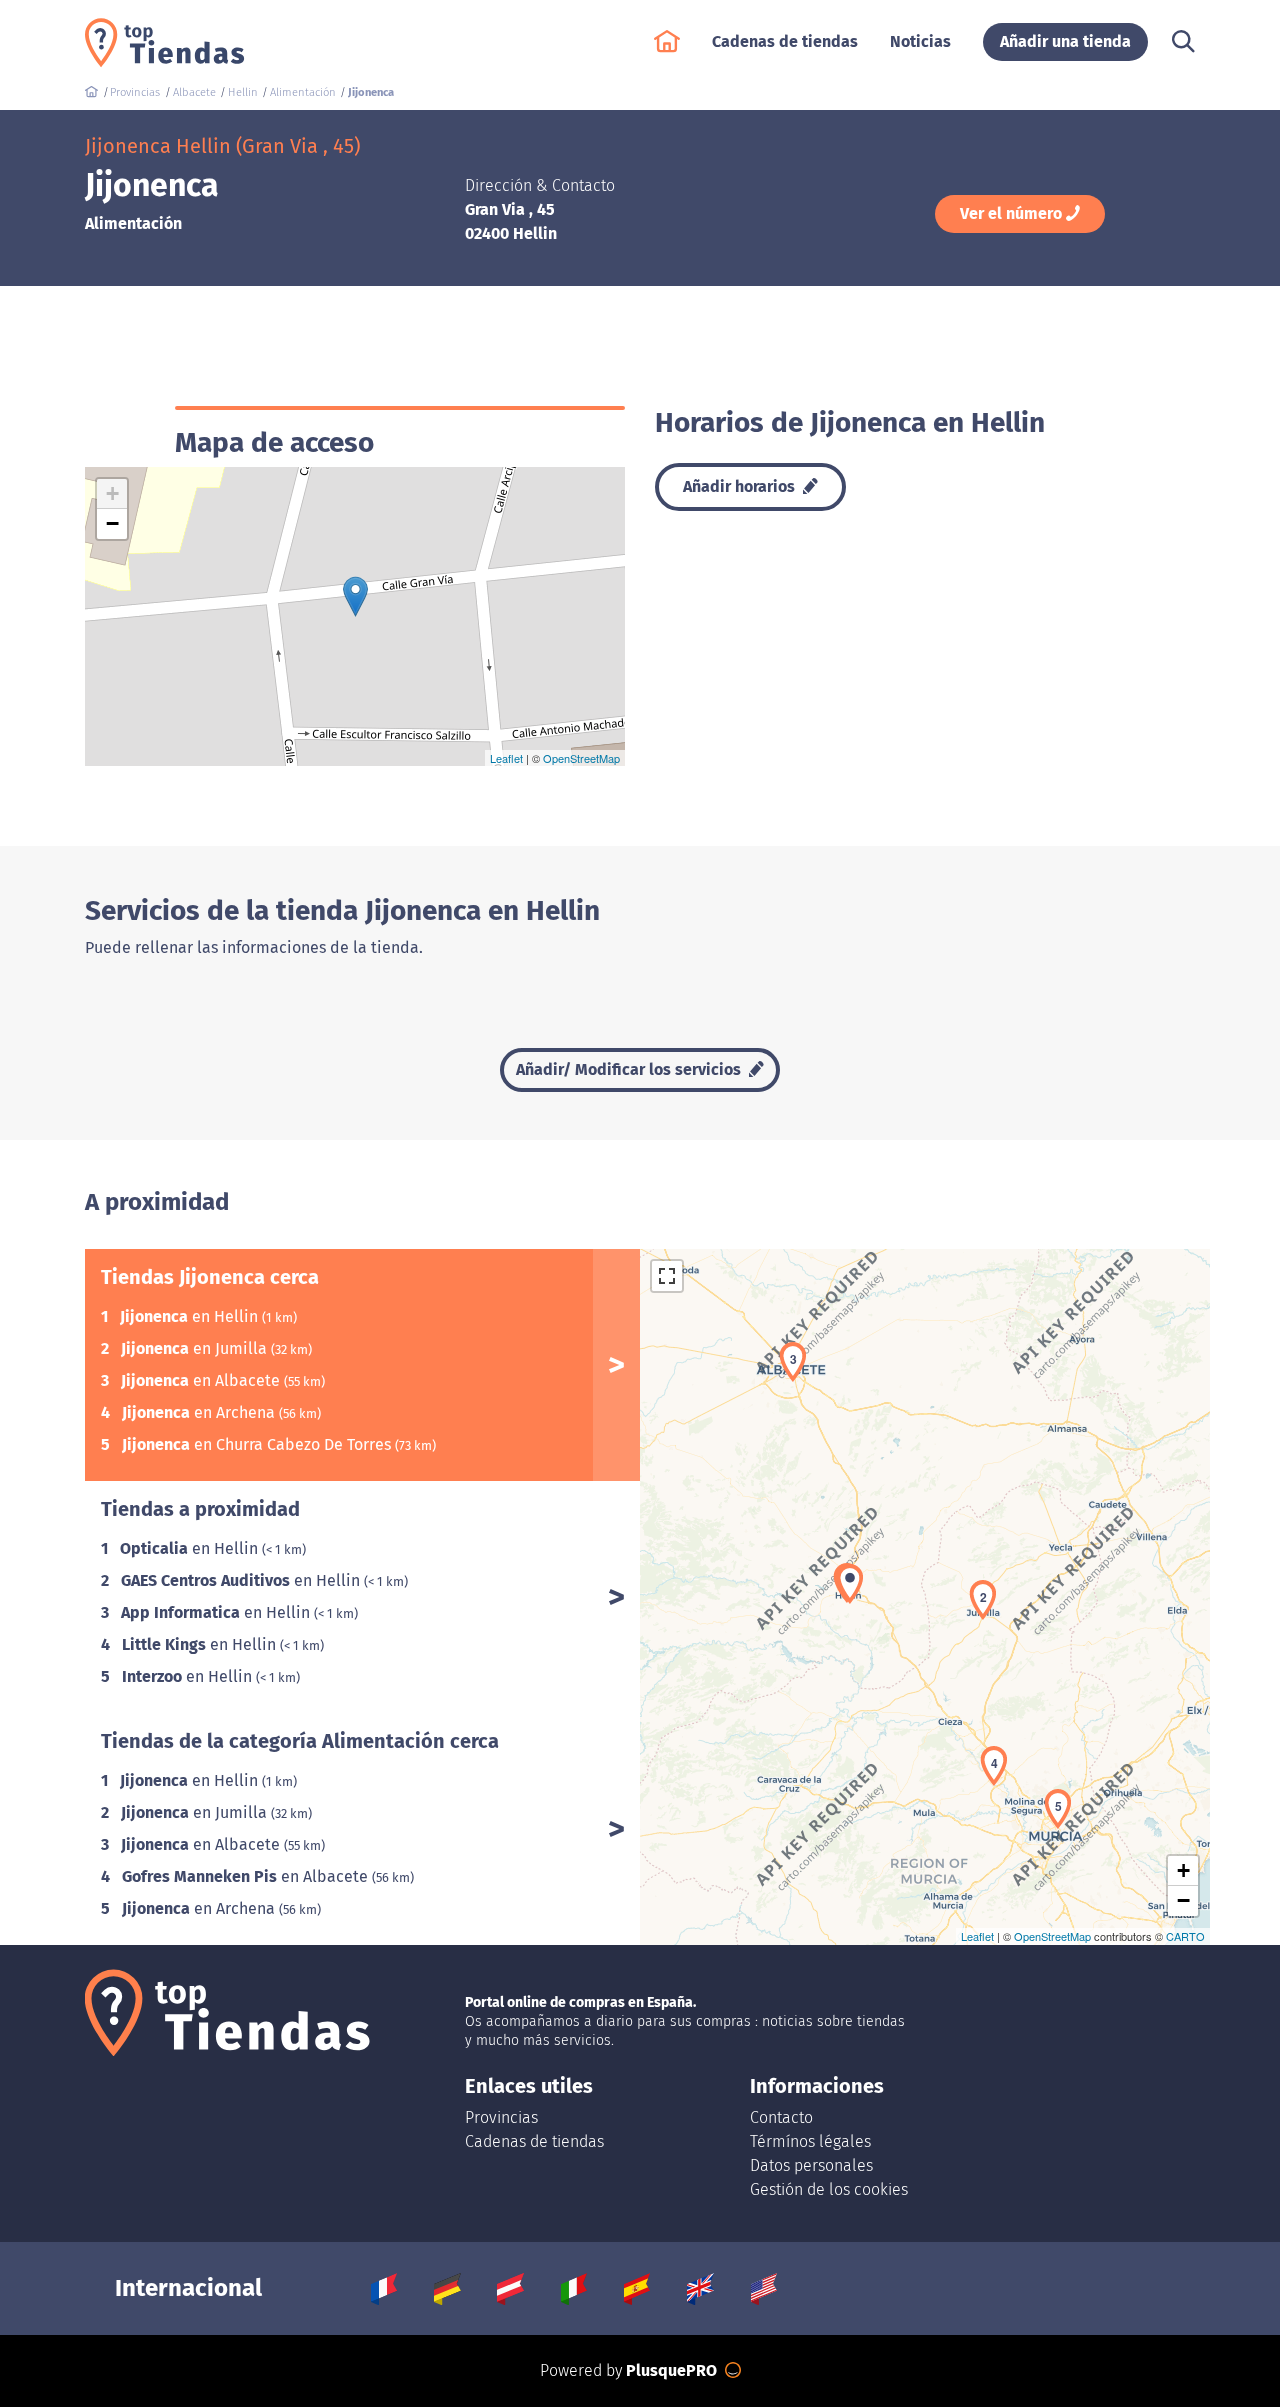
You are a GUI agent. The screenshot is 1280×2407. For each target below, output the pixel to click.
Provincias (501, 2117)
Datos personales (811, 2165)
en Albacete (202, 1380)
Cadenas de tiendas (534, 2141)
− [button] (112, 523)
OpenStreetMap (581, 758)
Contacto (781, 2117)
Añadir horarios (741, 486)
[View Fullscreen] (667, 1276)
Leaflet (506, 758)
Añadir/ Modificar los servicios (630, 1069)
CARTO (1185, 1936)
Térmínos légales (810, 2141)
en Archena (200, 1412)
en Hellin (191, 1316)
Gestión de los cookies (829, 2189)
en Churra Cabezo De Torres (258, 1444)
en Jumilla (196, 1348)
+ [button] (112, 493)
